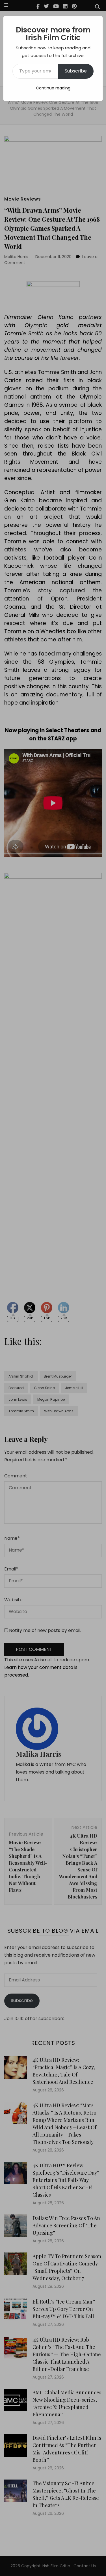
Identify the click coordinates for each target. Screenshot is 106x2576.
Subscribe (76, 71)
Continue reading (53, 88)
